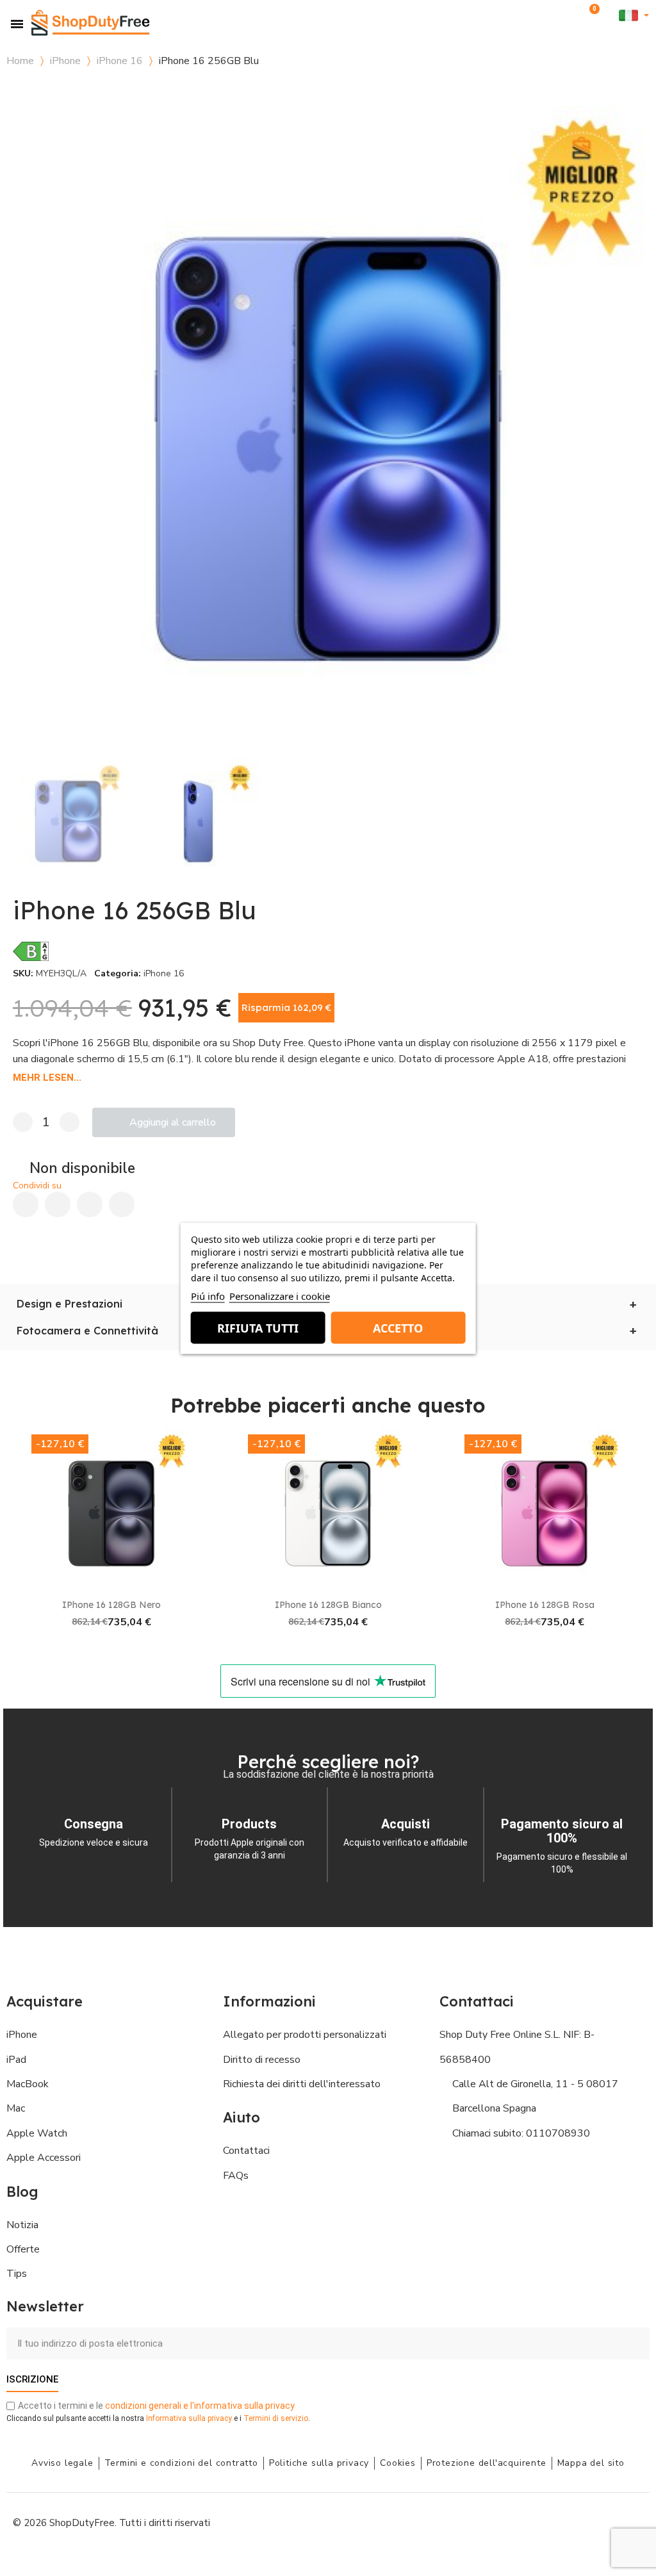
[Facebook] (26, 1204)
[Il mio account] (610, 16)
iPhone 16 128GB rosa (545, 1605)
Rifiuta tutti (258, 1327)
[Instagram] (544, 2522)
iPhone (65, 61)
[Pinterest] (90, 1204)
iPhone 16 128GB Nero (111, 1605)
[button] (571, 16)
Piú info (208, 1295)
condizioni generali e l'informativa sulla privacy (200, 2406)
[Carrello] (592, 15)
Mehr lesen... (47, 1078)
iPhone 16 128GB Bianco (328, 1605)
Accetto (398, 1327)
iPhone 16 (120, 61)
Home (20, 61)
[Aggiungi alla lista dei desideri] (640, 96)
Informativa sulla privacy (189, 2418)
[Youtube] (573, 2522)
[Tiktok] (630, 2522)
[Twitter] (602, 2522)
